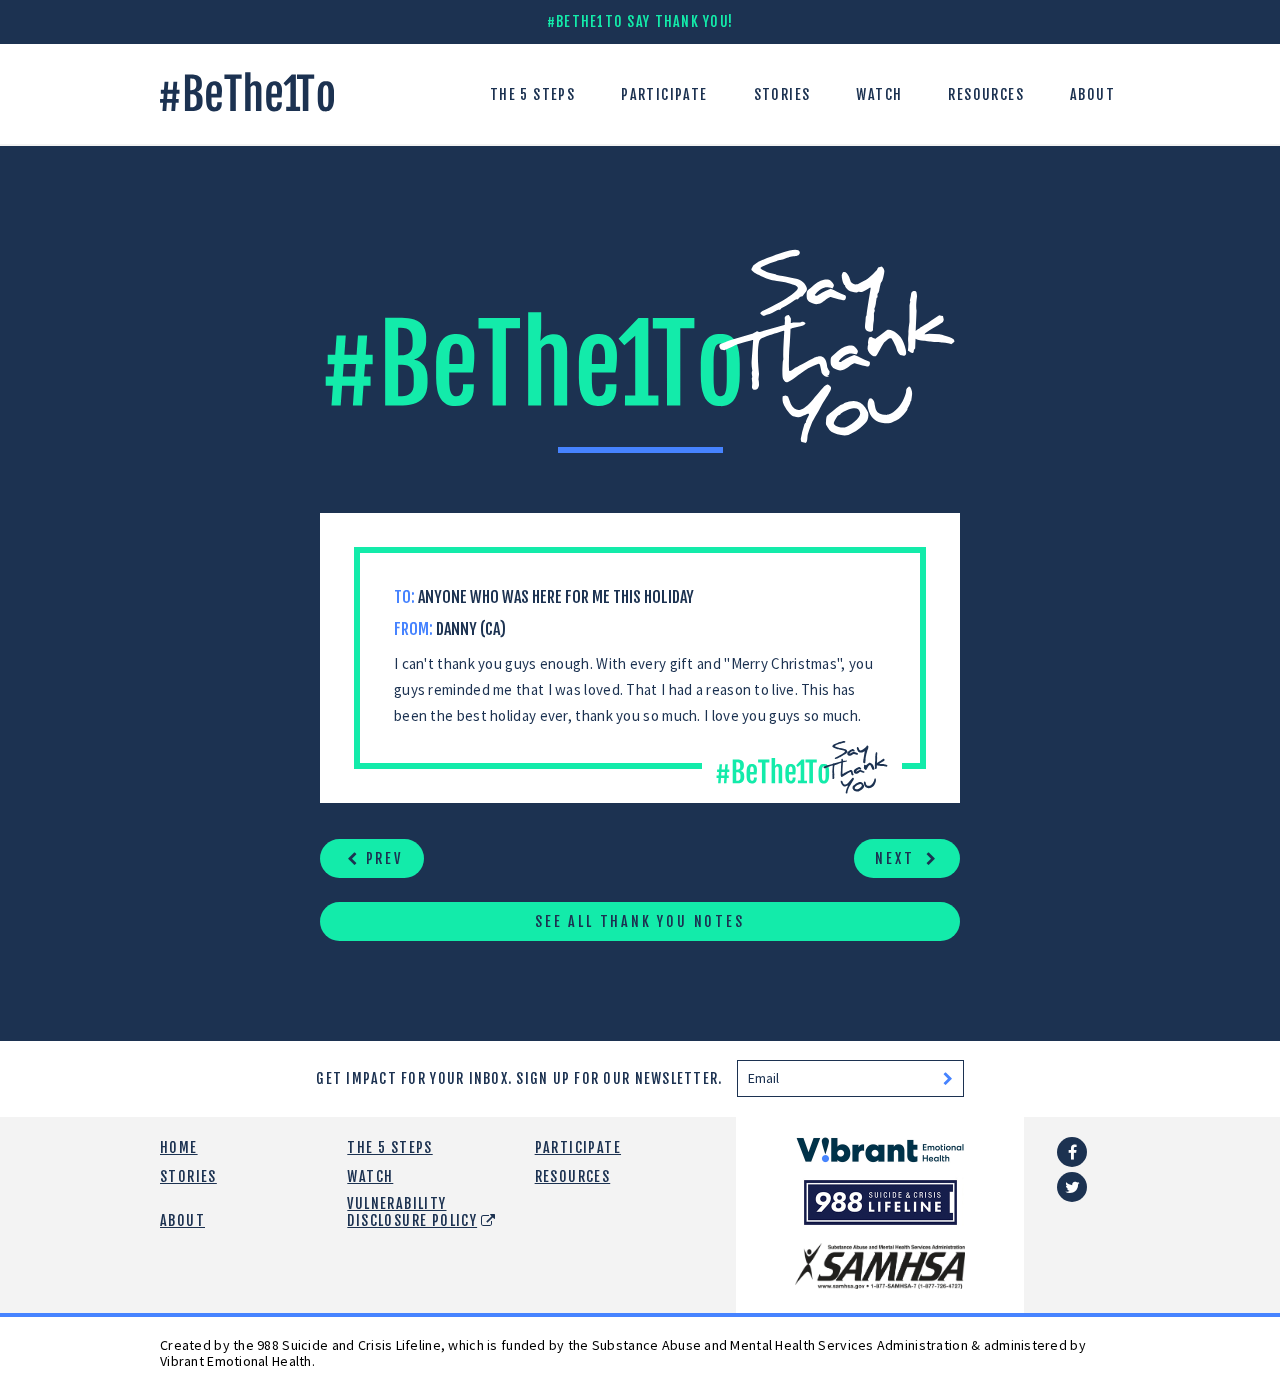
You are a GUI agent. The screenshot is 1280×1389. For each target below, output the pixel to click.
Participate (664, 94)
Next (897, 858)
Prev (381, 858)
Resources (986, 94)
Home (179, 1147)
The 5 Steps (532, 94)
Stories (782, 94)
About (1092, 94)
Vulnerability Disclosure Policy (412, 1212)
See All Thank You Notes (639, 921)
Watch (879, 94)
